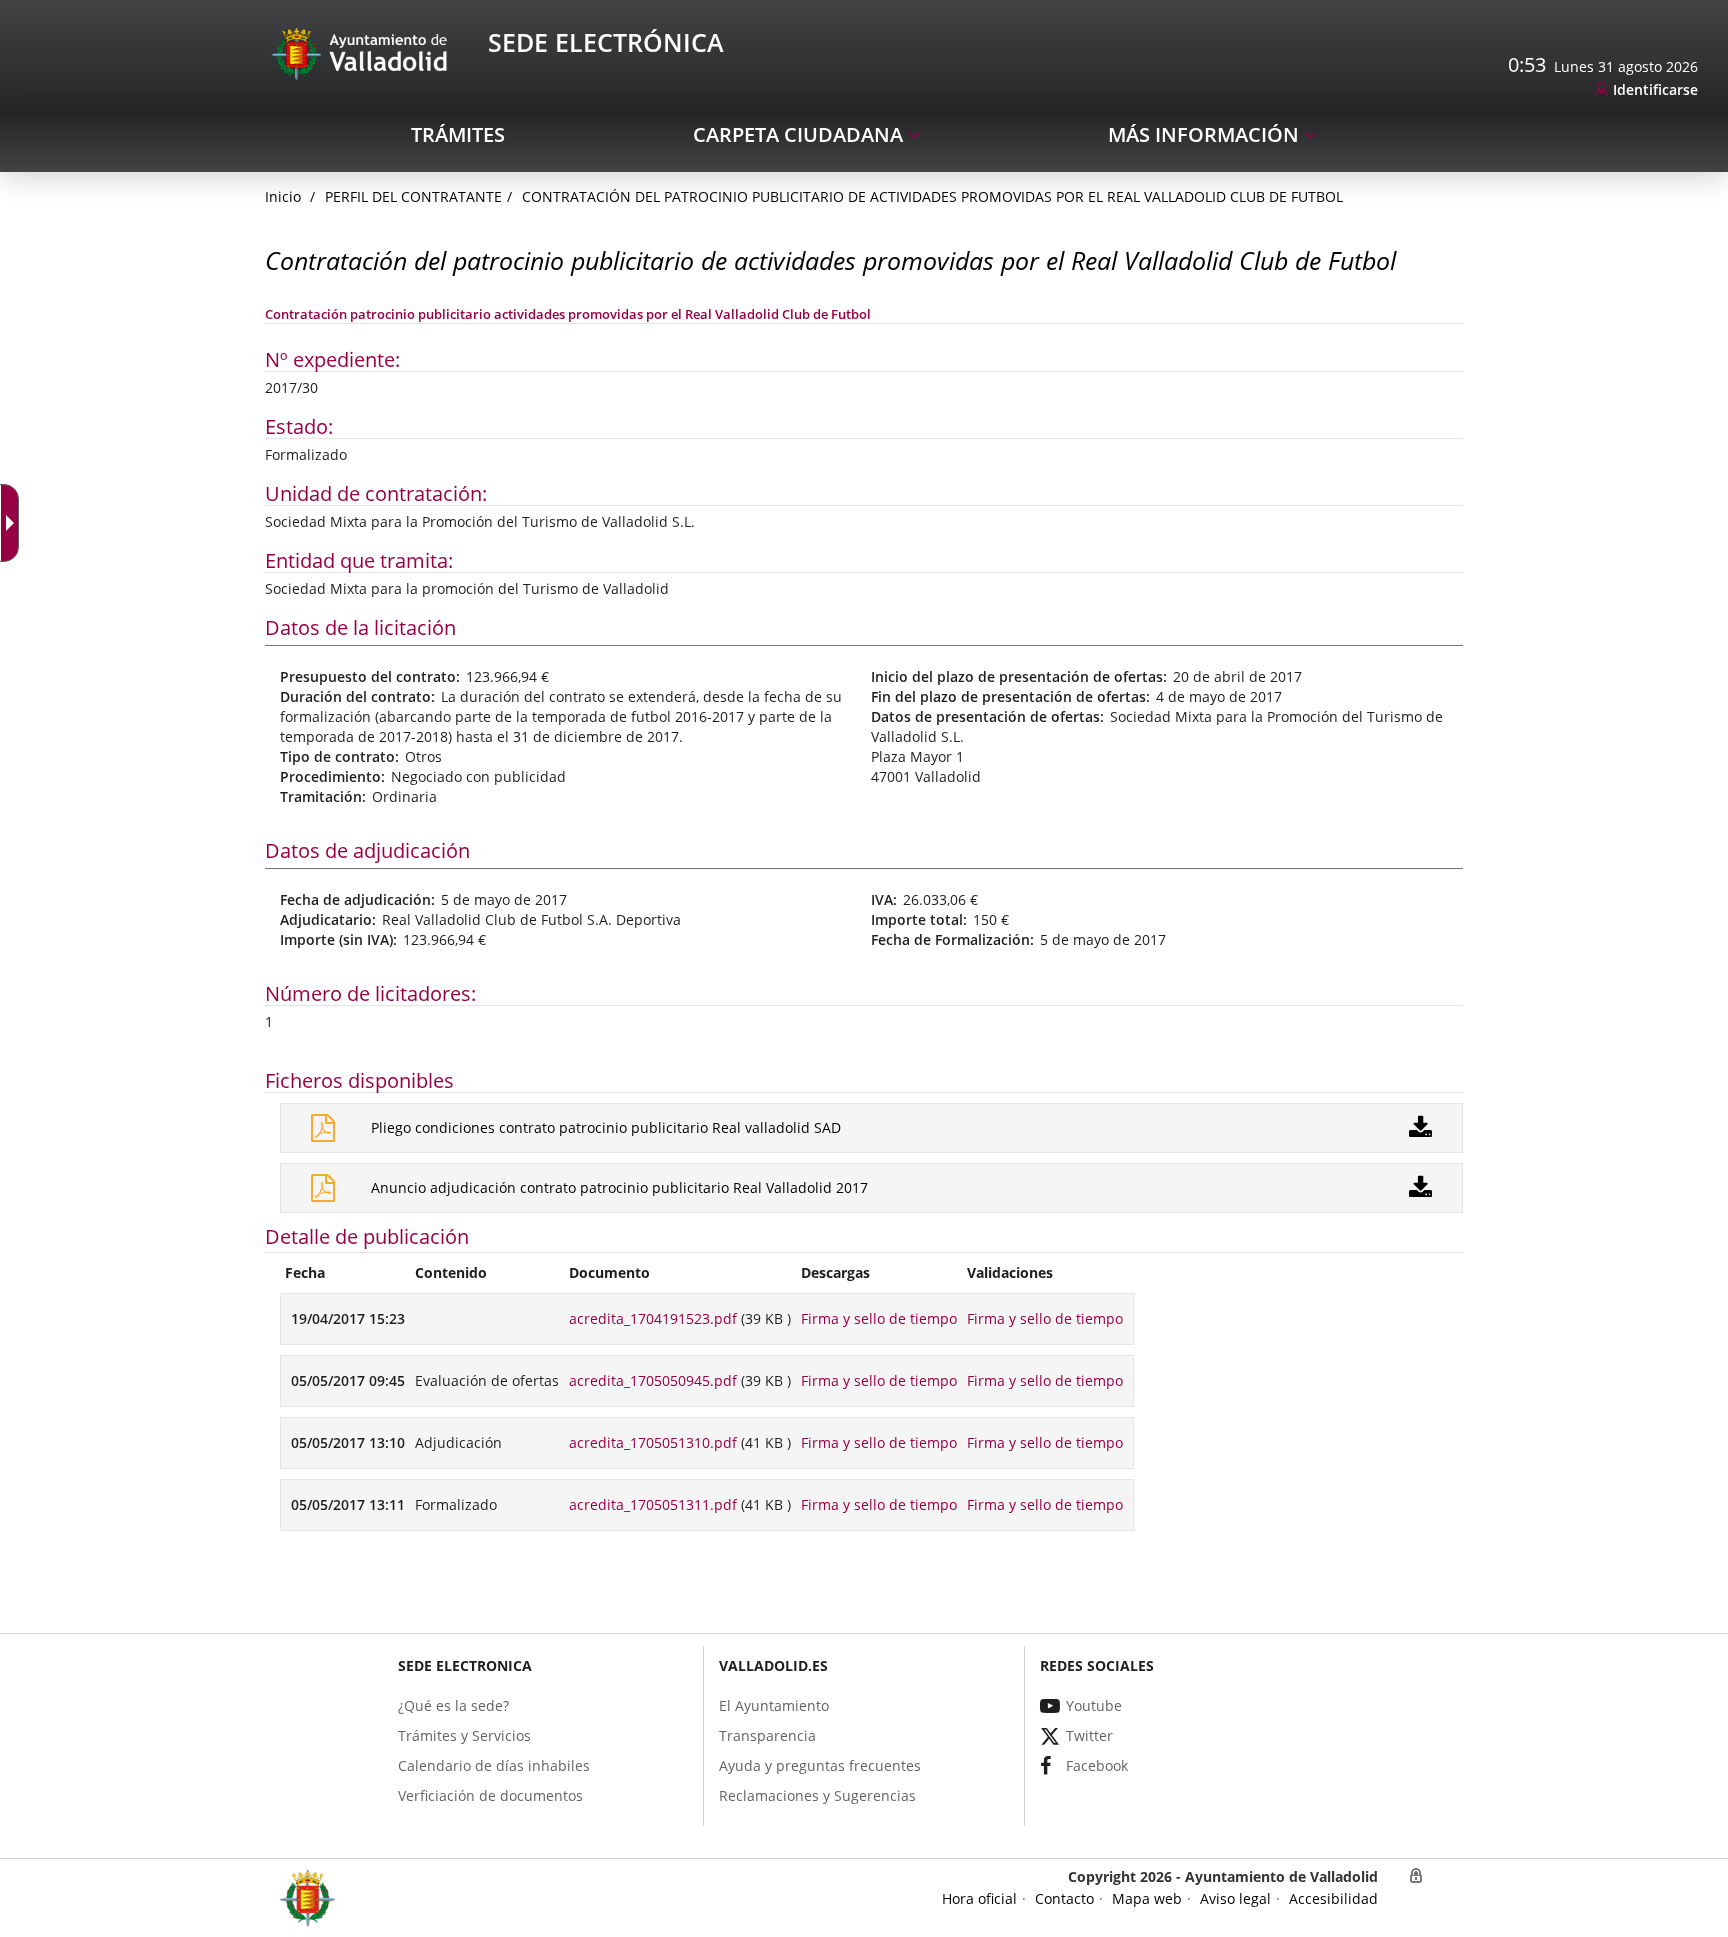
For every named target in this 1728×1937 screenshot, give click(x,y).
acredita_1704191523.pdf (653, 1318)
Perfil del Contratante (413, 196)
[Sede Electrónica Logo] (363, 52)
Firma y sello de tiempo (879, 1318)
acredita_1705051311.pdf (653, 1504)
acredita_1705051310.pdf (653, 1442)
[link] (1646, 90)
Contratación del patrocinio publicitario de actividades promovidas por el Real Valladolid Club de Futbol (932, 196)
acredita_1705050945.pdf (653, 1380)
